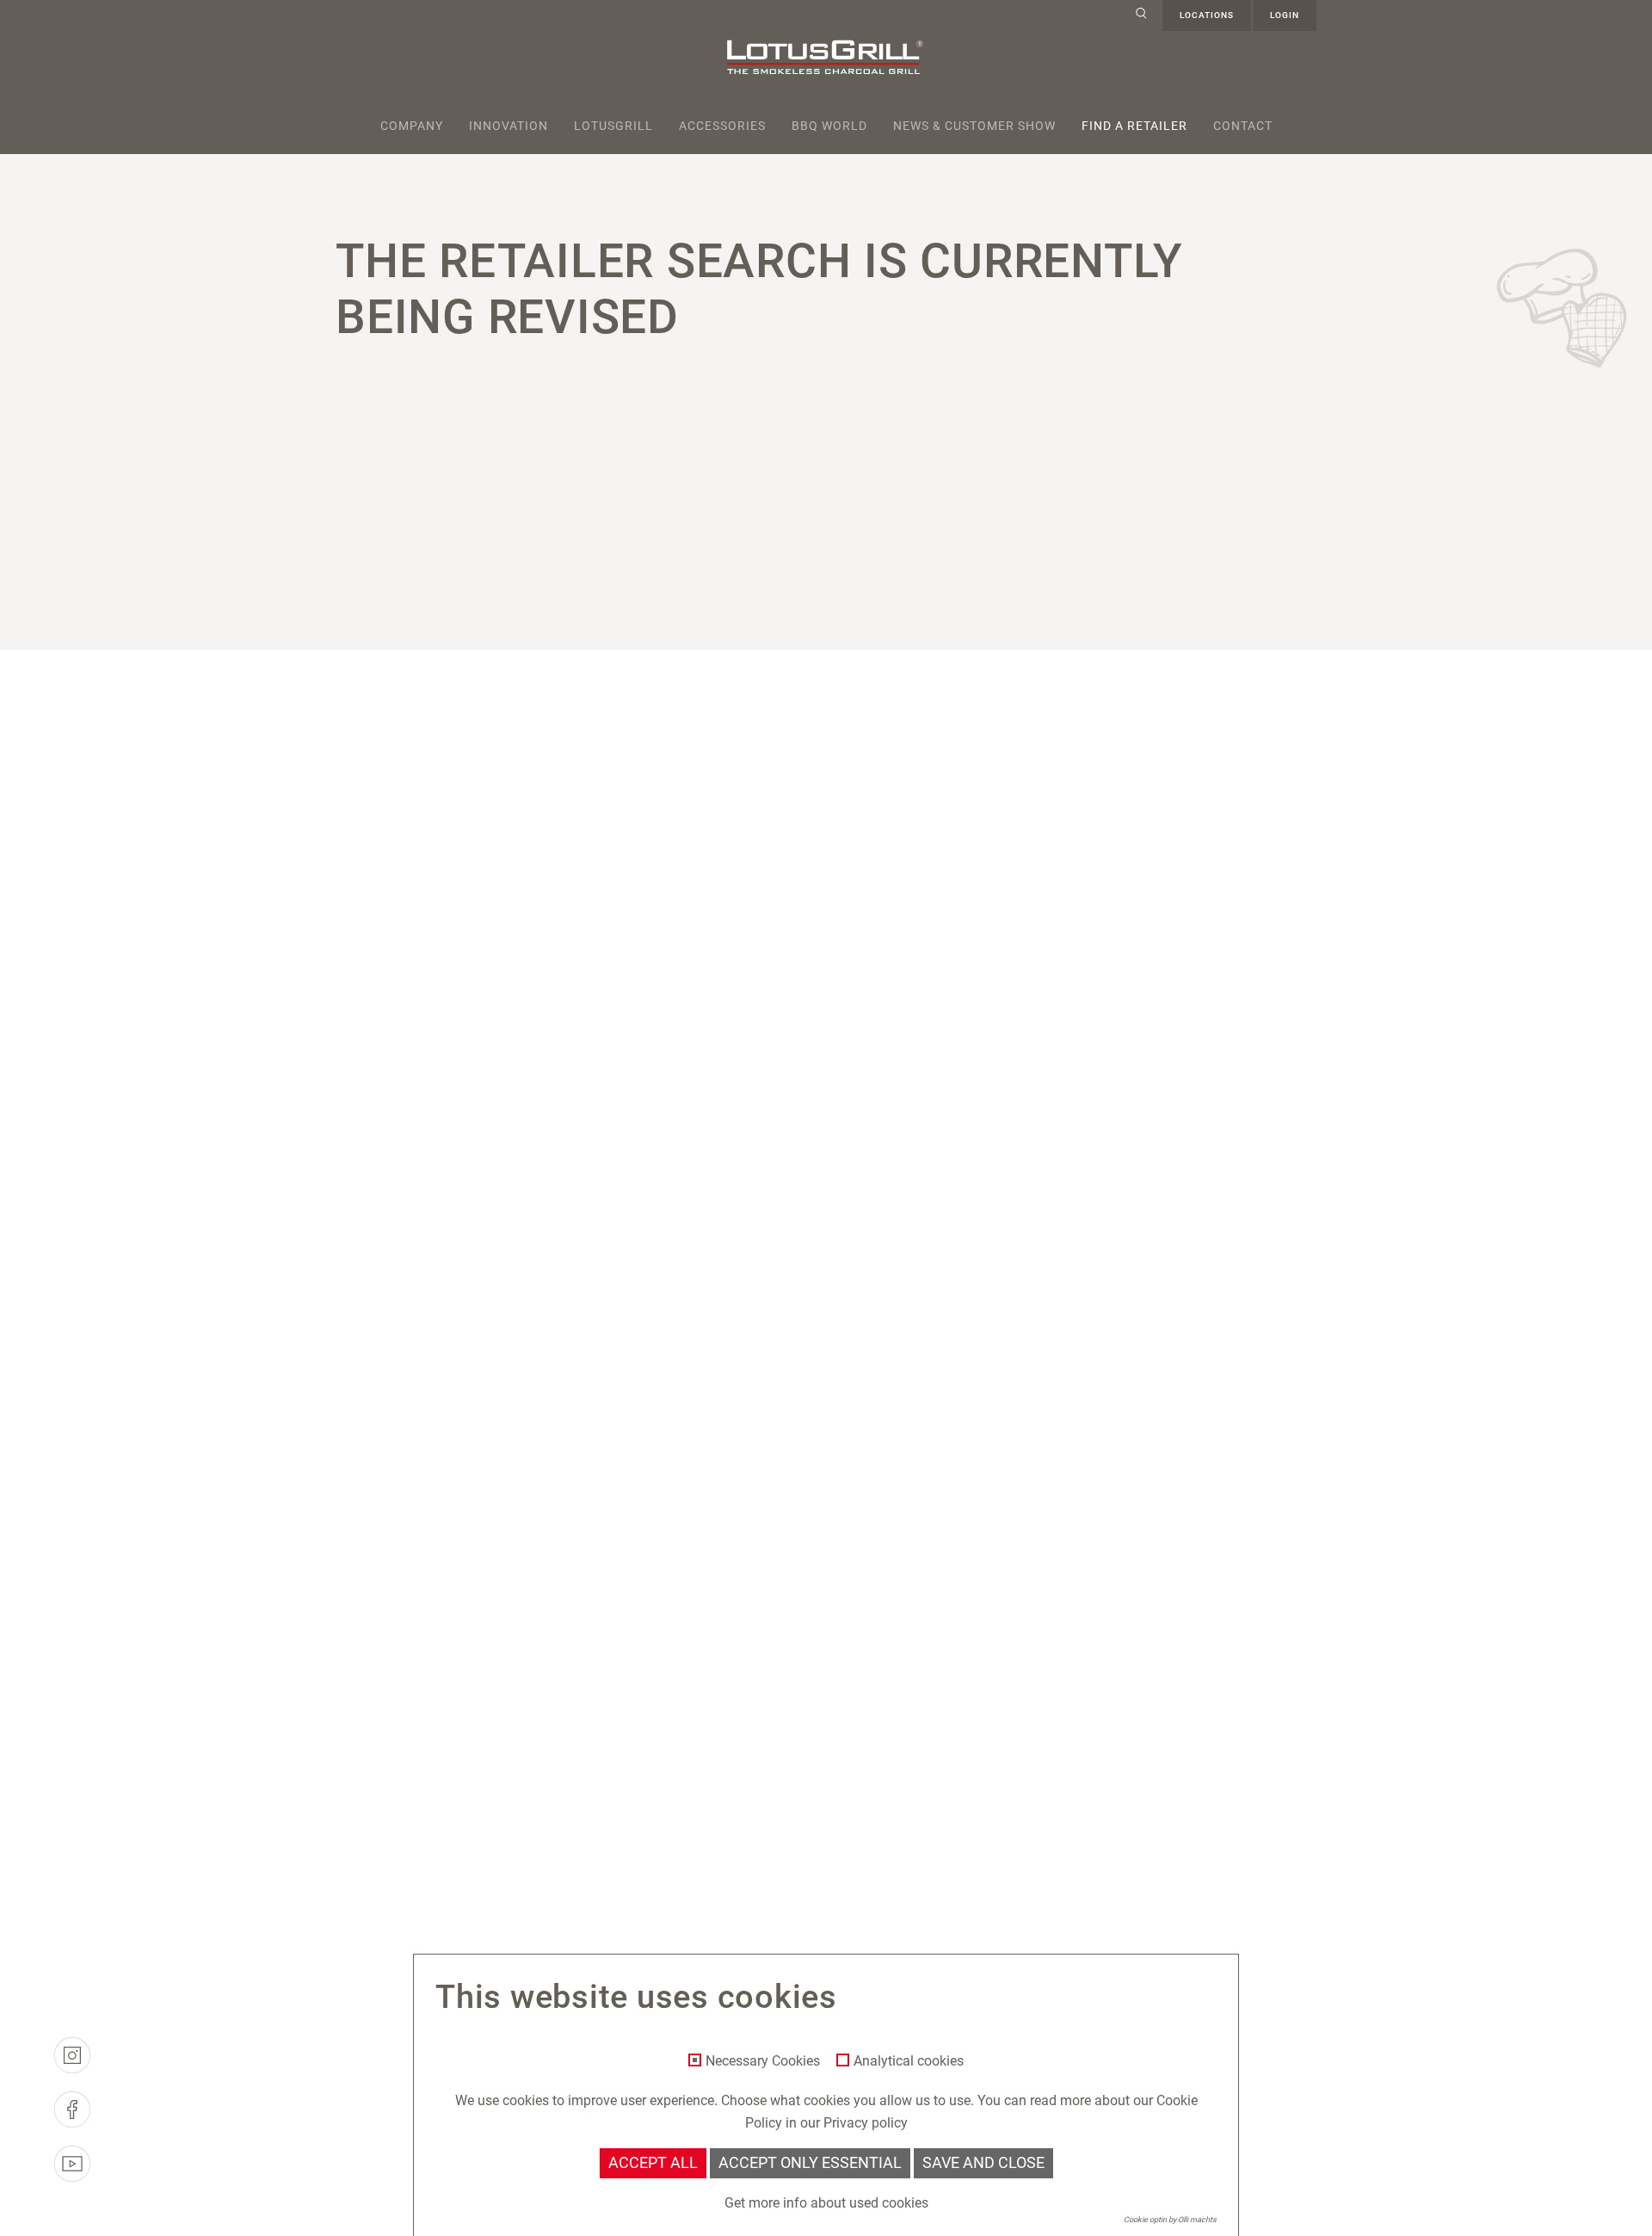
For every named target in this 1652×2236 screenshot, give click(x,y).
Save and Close (983, 2163)
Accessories (722, 126)
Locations (1207, 15)
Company (412, 126)
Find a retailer (1134, 126)
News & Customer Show (974, 126)
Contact (1243, 126)
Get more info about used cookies (826, 2203)
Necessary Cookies (763, 2061)
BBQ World (829, 126)
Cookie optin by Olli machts (1170, 2220)
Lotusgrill (613, 126)
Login (1285, 15)
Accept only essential (810, 2163)
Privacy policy (866, 2123)
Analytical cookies (909, 2061)
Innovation (509, 126)
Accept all (653, 2163)
